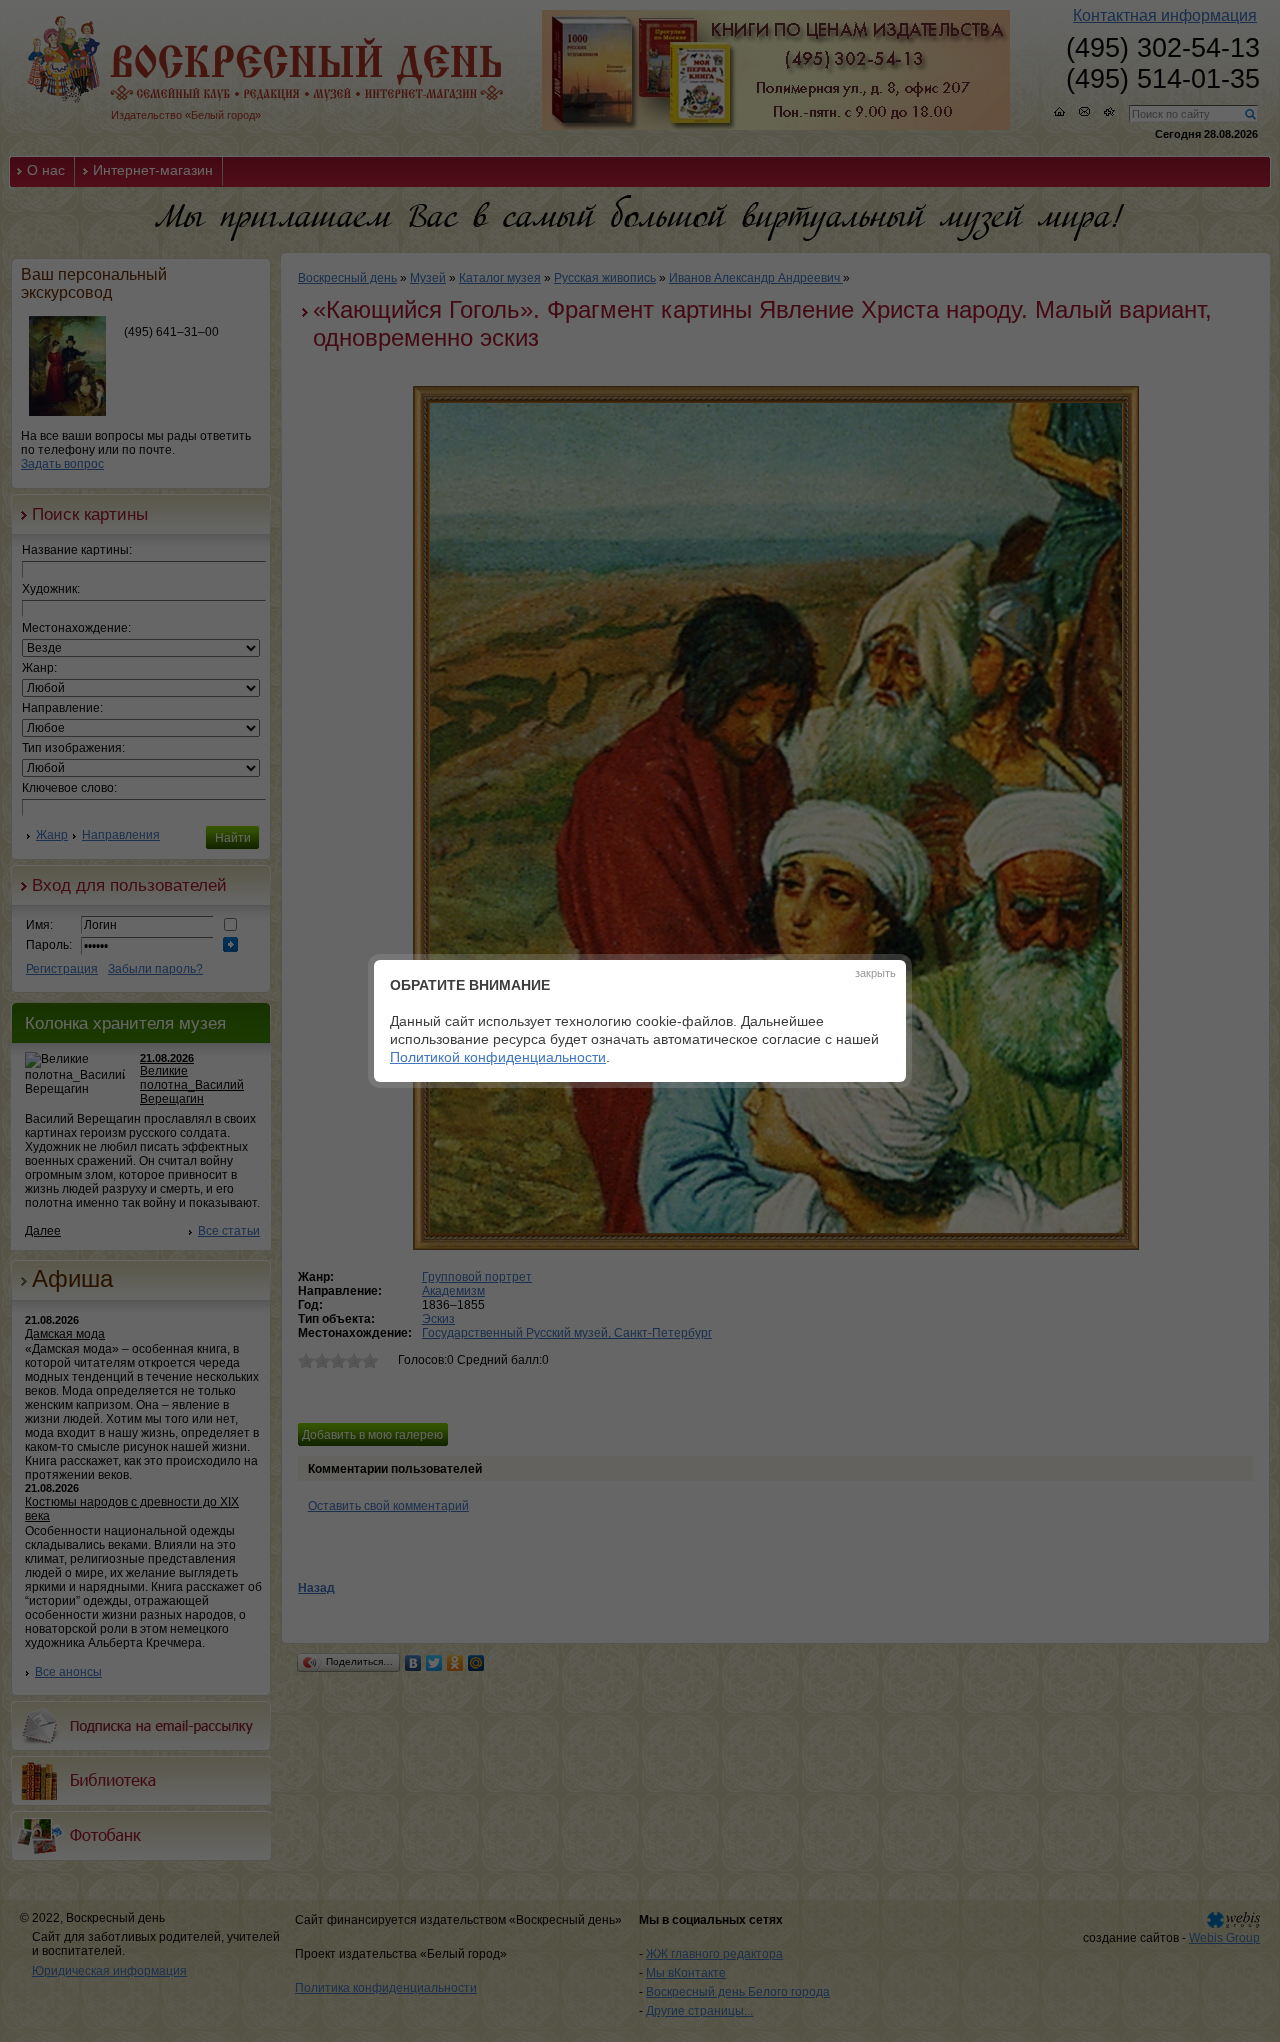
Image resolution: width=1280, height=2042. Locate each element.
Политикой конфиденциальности (498, 1057)
